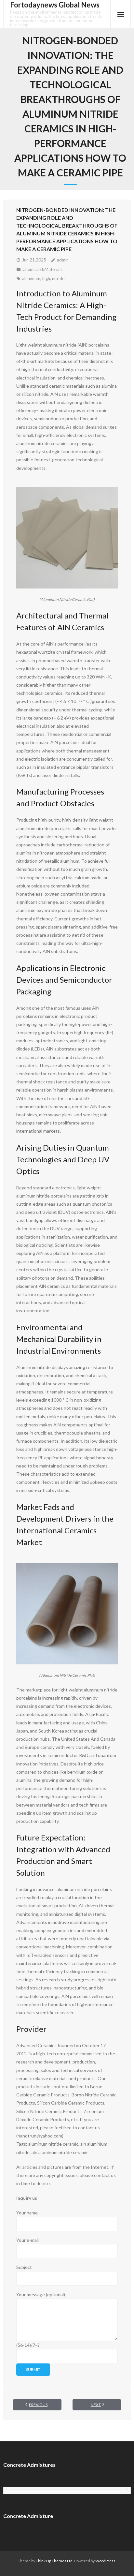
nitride (58, 278)
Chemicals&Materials (42, 269)
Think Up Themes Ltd (54, 2561)
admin (63, 260)
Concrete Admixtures (29, 2465)
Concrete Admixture (28, 2516)
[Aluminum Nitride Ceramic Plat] (67, 538)
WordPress (105, 2561)
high (46, 278)
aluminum (31, 278)
